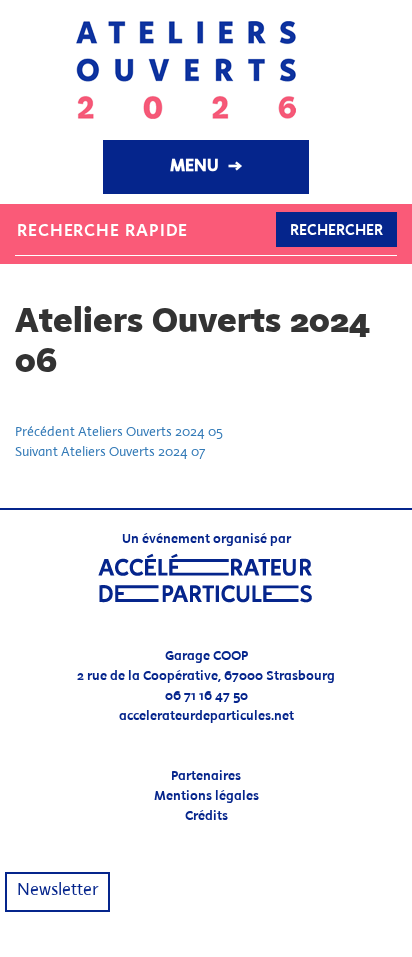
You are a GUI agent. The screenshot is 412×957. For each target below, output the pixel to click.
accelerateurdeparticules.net (206, 716)
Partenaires (206, 776)
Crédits (206, 816)
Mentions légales (206, 796)
